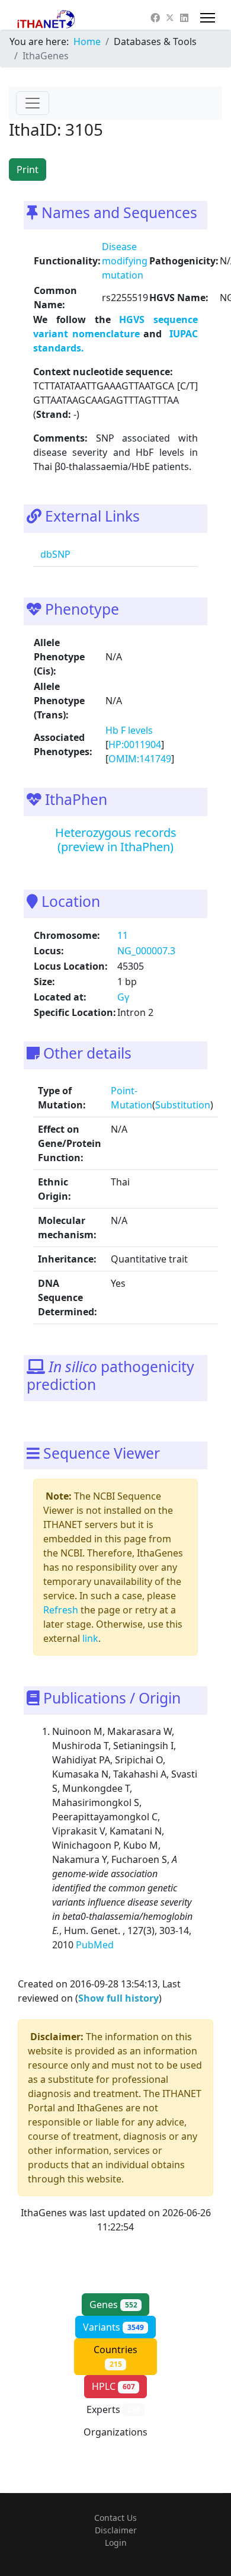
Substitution (183, 1105)
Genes (113, 2305)
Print (28, 170)
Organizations (115, 2438)
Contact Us (115, 2518)
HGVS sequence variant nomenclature (115, 327)
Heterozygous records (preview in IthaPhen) (116, 840)
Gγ (123, 997)
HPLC (113, 2386)
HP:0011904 (135, 744)
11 (123, 935)
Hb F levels (129, 730)
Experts (113, 2409)
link (90, 1638)
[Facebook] (155, 18)
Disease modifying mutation (125, 261)
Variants (113, 2327)
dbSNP (54, 554)
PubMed (96, 1945)
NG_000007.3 (146, 951)
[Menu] (208, 18)
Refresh (61, 1610)
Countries (115, 2356)
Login (116, 2543)
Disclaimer (116, 2530)
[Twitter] (170, 18)
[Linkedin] (184, 18)
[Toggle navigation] (33, 103)
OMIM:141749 (140, 759)
